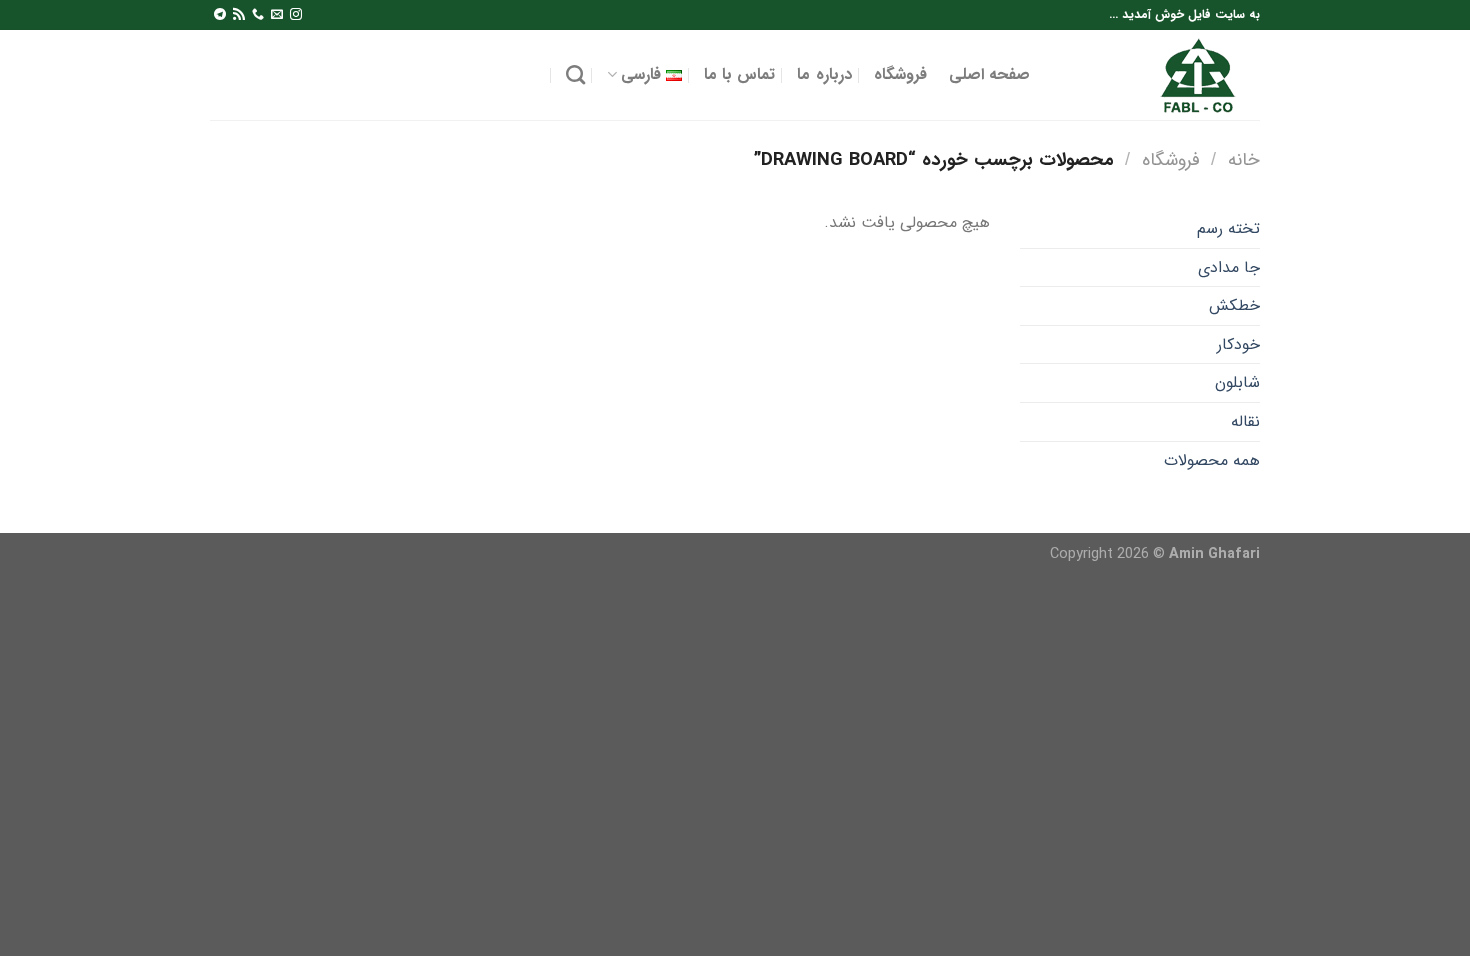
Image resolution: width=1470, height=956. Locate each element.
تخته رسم (1228, 228)
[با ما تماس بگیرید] (258, 15)
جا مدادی (1229, 267)
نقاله (1245, 421)
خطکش (1234, 305)
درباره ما (824, 74)
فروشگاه (900, 74)
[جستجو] (575, 74)
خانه (1244, 160)
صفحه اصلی (989, 74)
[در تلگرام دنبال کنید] (220, 15)
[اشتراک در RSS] (239, 15)
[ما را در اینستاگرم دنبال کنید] (296, 15)
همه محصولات (1212, 460)
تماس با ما (740, 74)
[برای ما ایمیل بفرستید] (277, 15)
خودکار (1238, 344)
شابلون (1237, 382)
